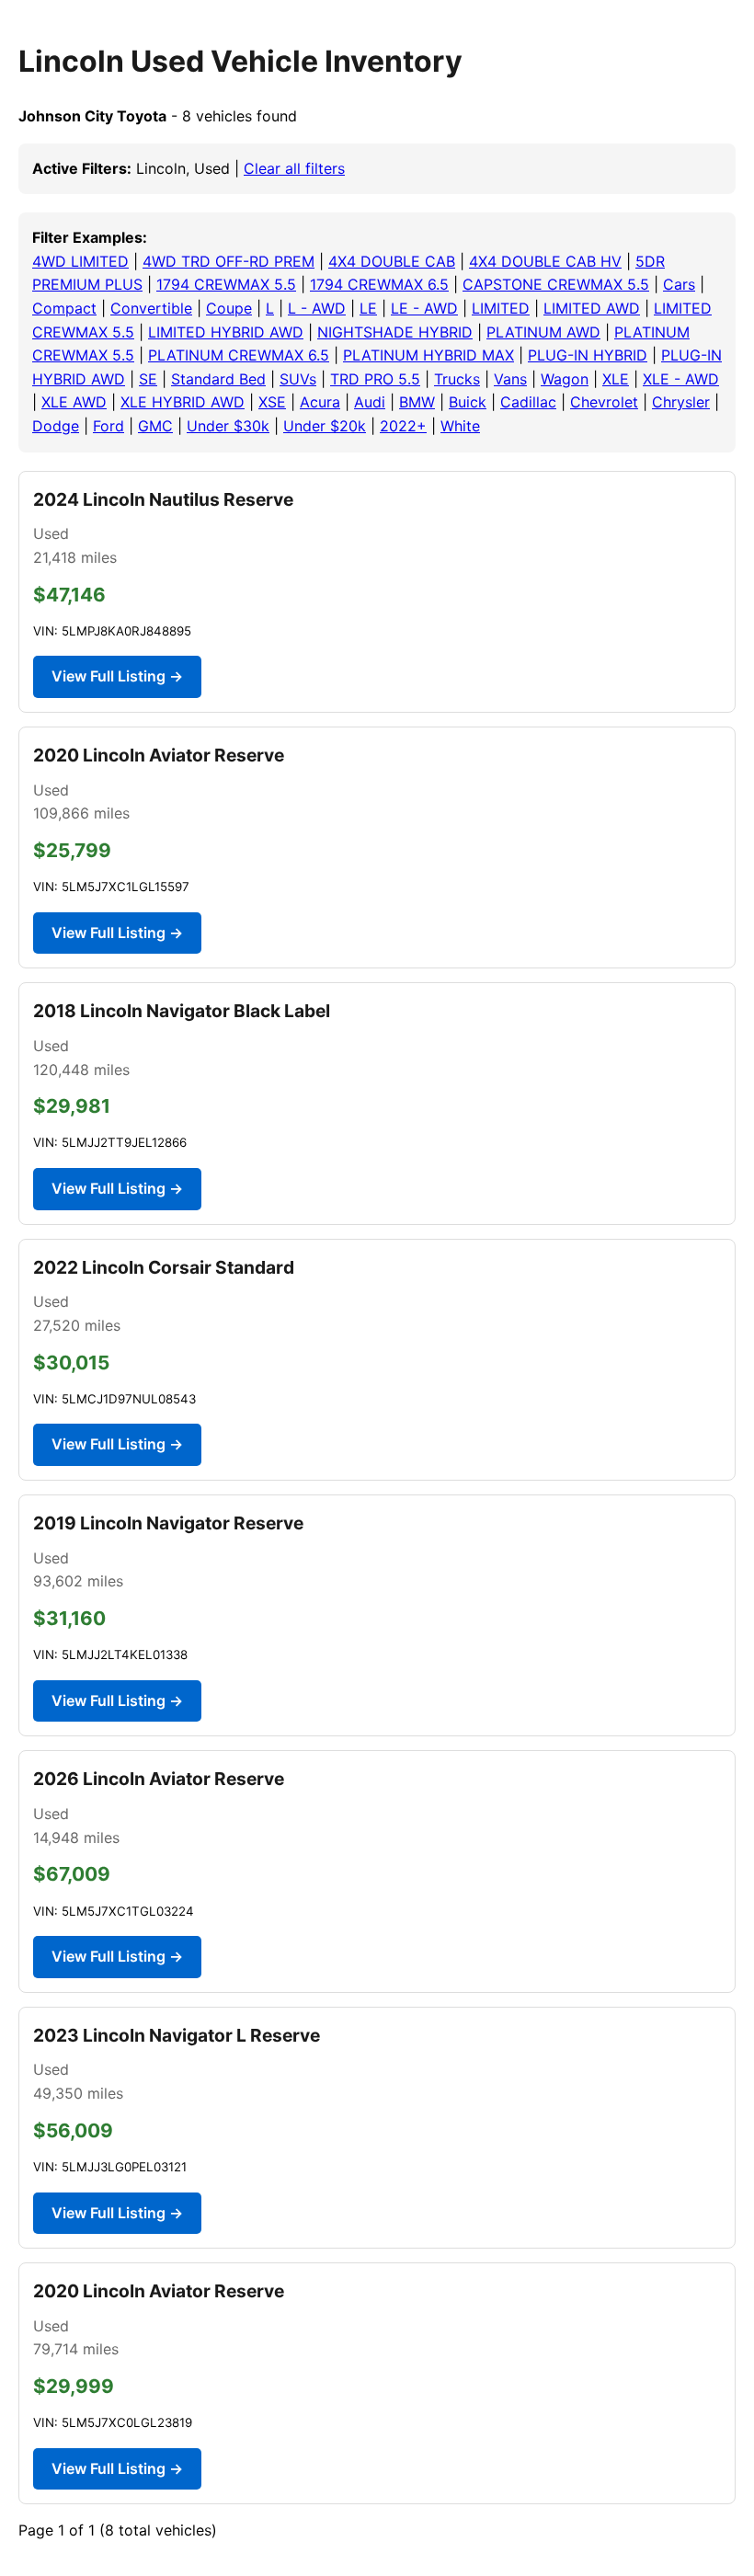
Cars (679, 284)
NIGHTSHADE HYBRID (395, 332)
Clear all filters (294, 168)
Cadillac (528, 402)
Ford (109, 426)
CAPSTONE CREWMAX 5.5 (556, 284)
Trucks (457, 379)
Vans (510, 379)
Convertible (151, 308)
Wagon (565, 379)
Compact (64, 308)
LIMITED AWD (592, 308)
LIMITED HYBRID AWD (226, 332)
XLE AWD (74, 402)
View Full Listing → (117, 676)
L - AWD (317, 308)
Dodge (56, 426)
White (460, 426)
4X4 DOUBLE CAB (392, 261)
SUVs (298, 379)
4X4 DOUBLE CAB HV (545, 261)
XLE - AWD (681, 379)
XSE (272, 402)
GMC (155, 426)
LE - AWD (424, 308)
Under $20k (325, 426)
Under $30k (228, 426)
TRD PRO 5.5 (375, 379)
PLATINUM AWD (543, 332)
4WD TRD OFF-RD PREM (228, 261)
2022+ (403, 426)
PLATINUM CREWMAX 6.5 (239, 355)
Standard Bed (218, 379)
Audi (370, 402)
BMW (417, 402)
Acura (320, 402)
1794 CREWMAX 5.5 (226, 284)
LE (368, 308)
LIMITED (501, 308)
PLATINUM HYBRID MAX (428, 355)
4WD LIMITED (80, 261)
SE (148, 379)
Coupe (229, 308)
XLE (616, 379)
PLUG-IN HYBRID (588, 355)
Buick (468, 402)
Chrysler (681, 402)
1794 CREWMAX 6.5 (379, 284)
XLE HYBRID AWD (183, 402)
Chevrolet (604, 402)
